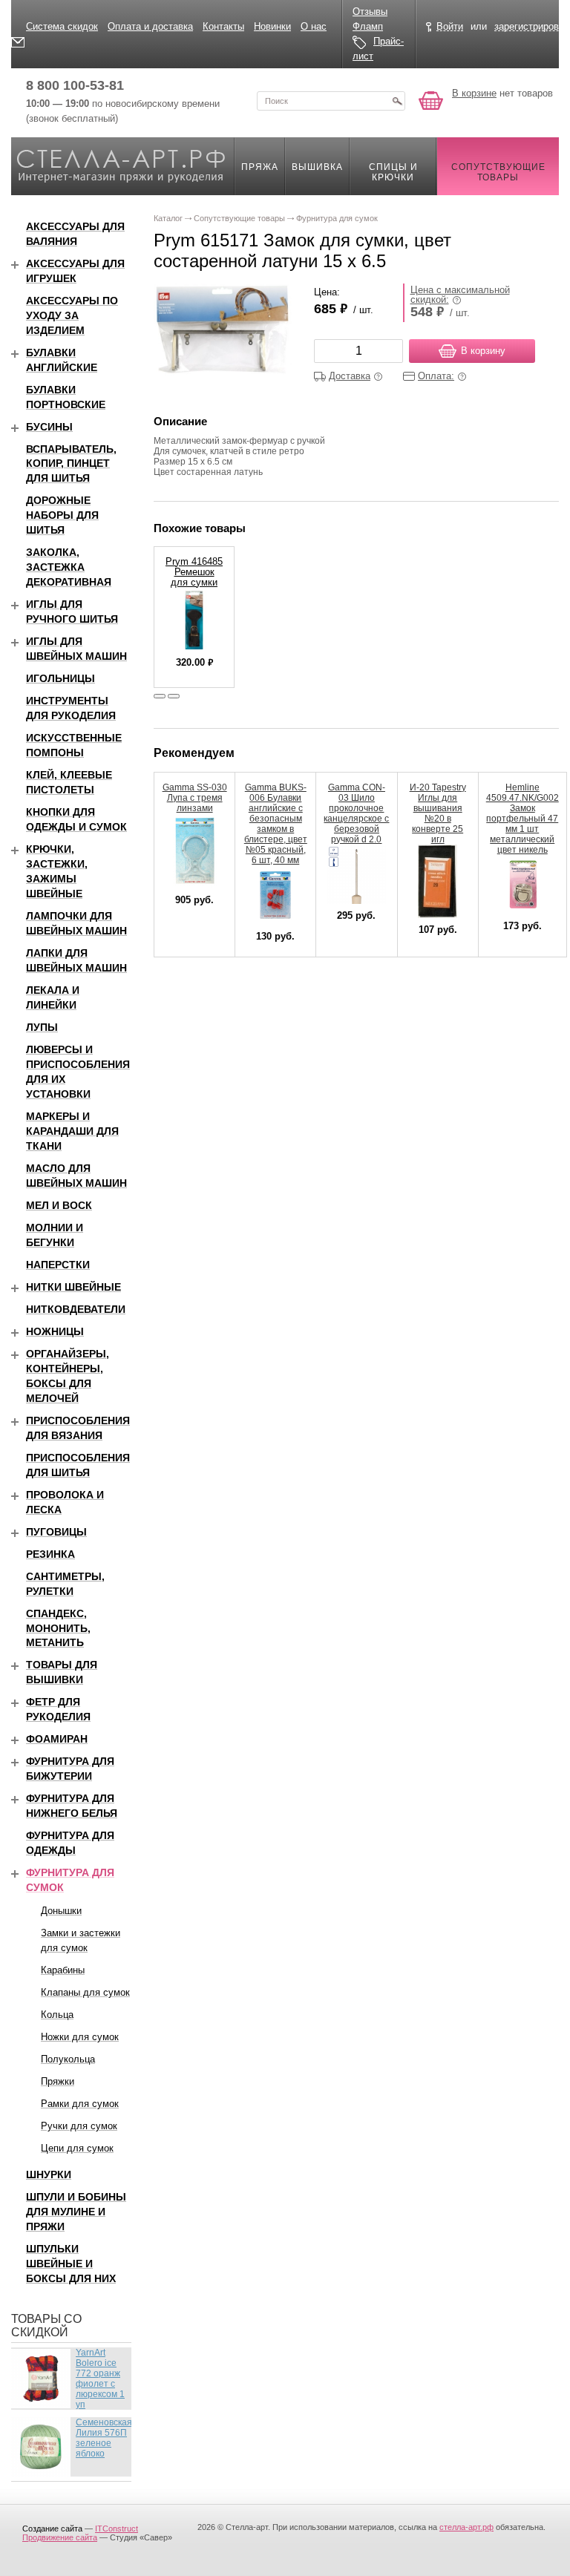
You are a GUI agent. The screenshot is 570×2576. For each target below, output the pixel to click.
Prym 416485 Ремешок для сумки (194, 572)
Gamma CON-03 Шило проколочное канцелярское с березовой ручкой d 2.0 (356, 813)
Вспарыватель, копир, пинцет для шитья (71, 464)
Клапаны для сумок (85, 1992)
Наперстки (58, 1265)
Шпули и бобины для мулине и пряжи (76, 2212)
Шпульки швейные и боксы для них (71, 2264)
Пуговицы (56, 1532)
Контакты (223, 26)
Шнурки (49, 2174)
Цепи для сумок (77, 2148)
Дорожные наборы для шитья (62, 515)
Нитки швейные (73, 1287)
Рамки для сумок (80, 2104)
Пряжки (58, 2081)
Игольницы (60, 678)
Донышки (61, 1911)
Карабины (63, 1970)
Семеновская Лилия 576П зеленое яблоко (104, 2438)
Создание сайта (52, 2529)
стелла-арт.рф (466, 2527)
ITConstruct (117, 2529)
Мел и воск (59, 1205)
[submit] (397, 101)
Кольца (57, 2015)
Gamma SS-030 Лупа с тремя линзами (195, 798)
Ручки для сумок (79, 2126)
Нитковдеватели (76, 1309)
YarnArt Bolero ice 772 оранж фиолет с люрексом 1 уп (100, 2379)
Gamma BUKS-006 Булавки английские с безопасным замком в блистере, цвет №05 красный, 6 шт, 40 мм (276, 824)
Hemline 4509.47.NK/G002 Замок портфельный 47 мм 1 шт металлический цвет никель (522, 819)
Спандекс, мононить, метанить (58, 1628)
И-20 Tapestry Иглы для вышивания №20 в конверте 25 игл (438, 813)
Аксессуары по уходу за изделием (72, 315)
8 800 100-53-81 (75, 85)
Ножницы (55, 1331)
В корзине (474, 93)
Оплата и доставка (150, 26)
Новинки (272, 26)
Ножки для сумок (80, 2037)
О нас (314, 26)
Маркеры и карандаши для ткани (72, 1131)
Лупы (42, 1027)
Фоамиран (57, 1739)
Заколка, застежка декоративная (69, 567)
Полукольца (68, 2059)
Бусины (49, 427)
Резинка (50, 1554)
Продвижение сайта (60, 2537)
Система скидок (62, 26)
